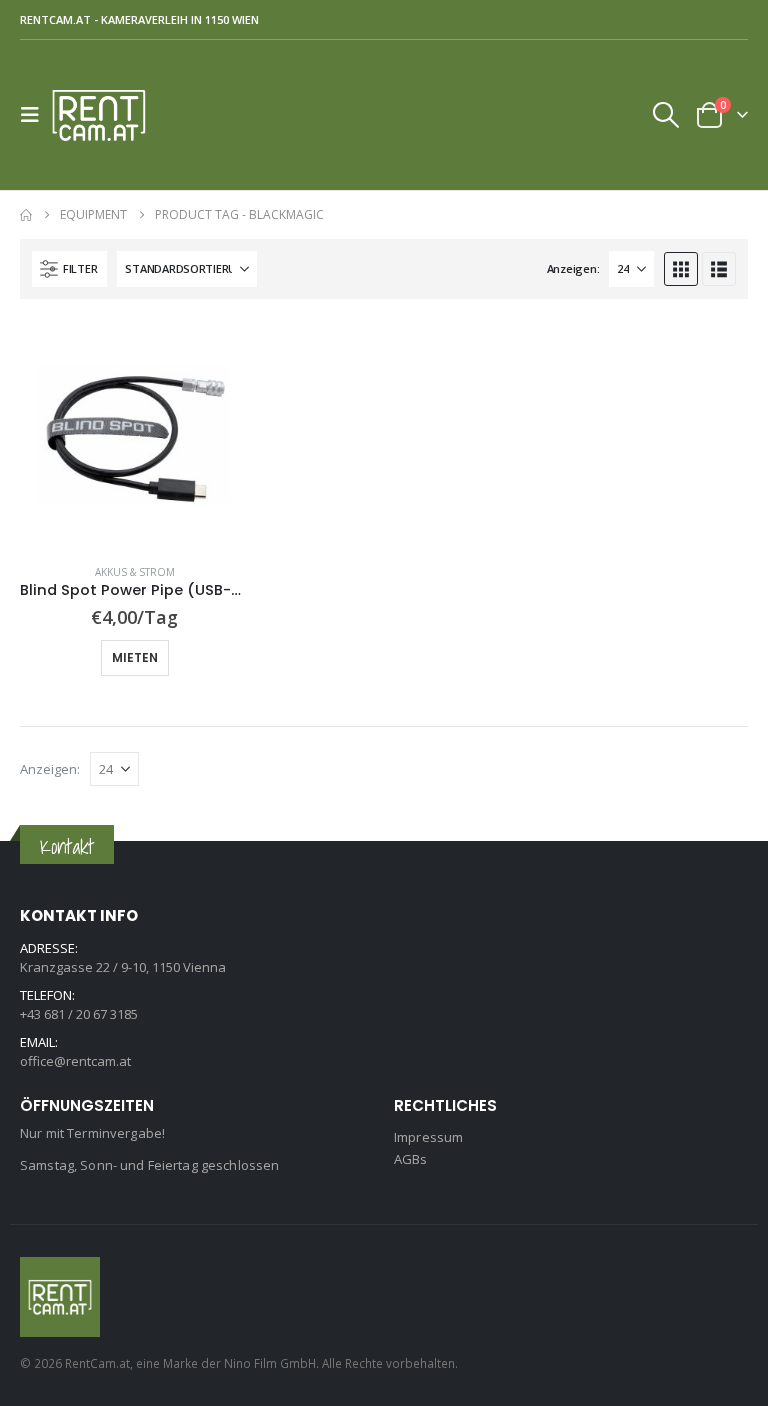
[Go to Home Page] (26, 215)
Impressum (428, 1137)
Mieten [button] (135, 657)
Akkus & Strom (135, 572)
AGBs (411, 1159)
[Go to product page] (134, 433)
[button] (36, 115)
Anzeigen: (573, 268)
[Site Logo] (107, 115)
